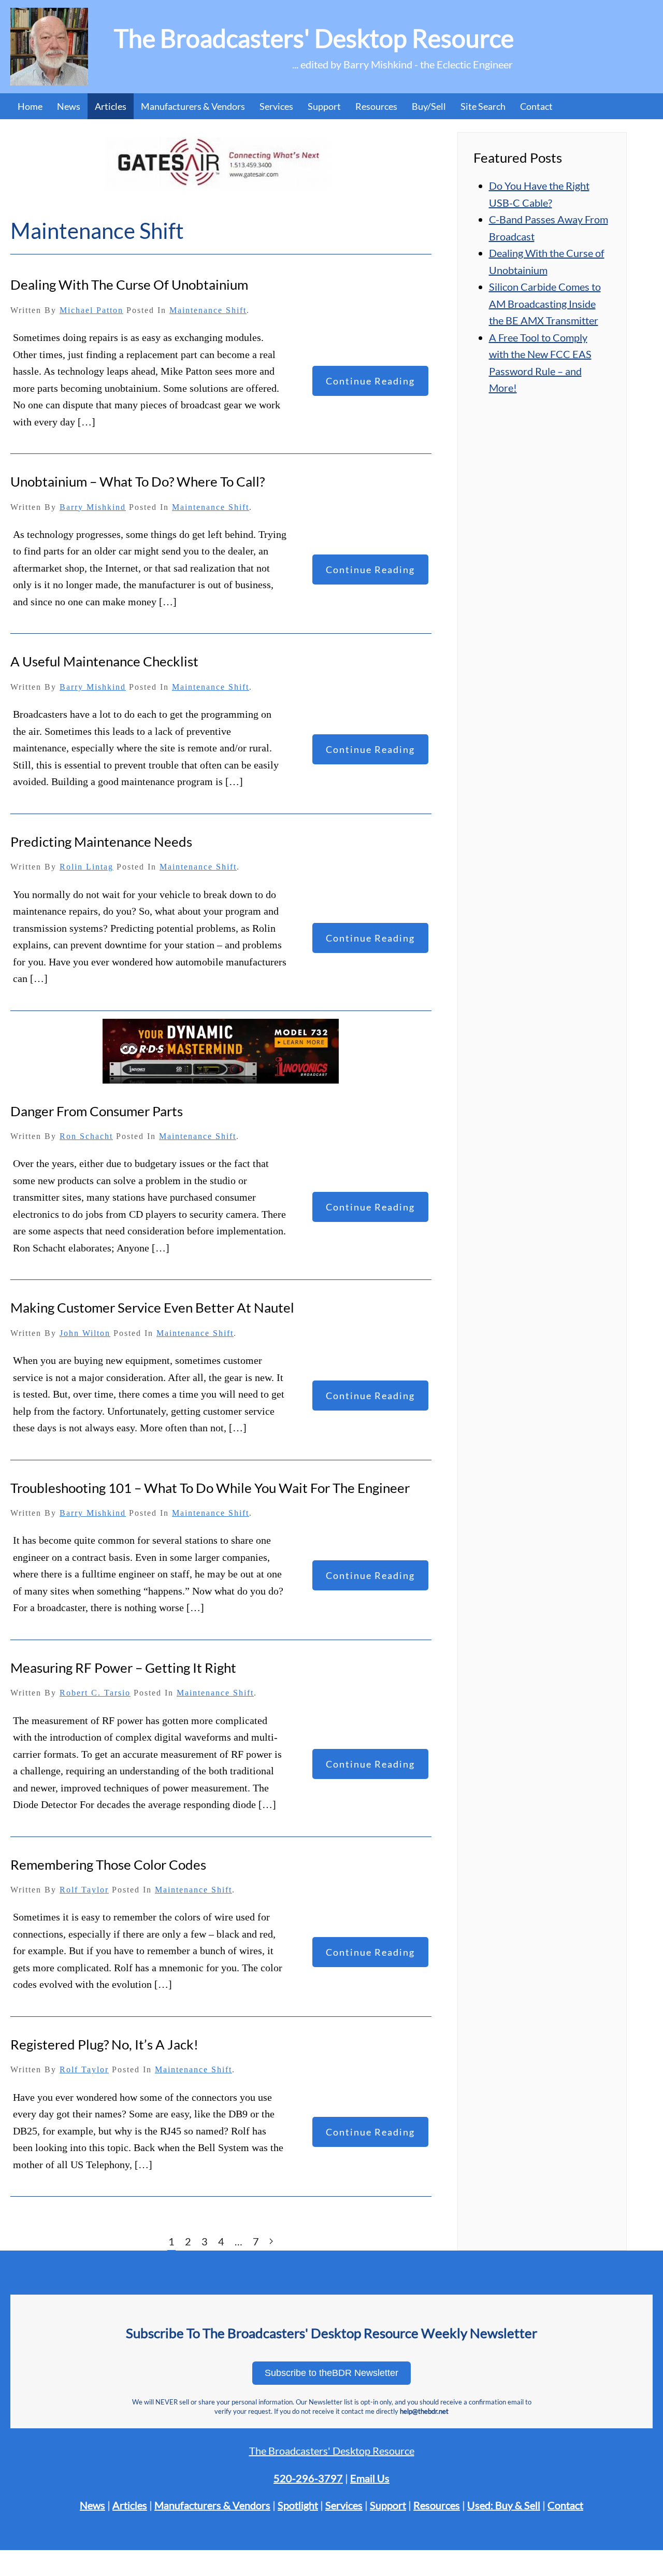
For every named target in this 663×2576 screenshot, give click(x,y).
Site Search (483, 106)
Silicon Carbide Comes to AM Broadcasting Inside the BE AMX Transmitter (545, 303)
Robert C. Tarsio (95, 1693)
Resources (376, 106)
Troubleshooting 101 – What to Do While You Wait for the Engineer (210, 1488)
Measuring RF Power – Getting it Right (123, 1668)
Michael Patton (91, 310)
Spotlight (298, 2505)
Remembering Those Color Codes (108, 1865)
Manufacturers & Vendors (193, 106)
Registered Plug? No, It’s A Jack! (104, 2044)
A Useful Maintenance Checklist (104, 661)
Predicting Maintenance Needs (101, 842)
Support (388, 2505)
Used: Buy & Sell (504, 2505)
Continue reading (370, 381)
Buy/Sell (429, 106)
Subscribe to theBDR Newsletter (331, 2373)
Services (344, 2505)
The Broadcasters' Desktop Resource (332, 2451)
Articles (111, 106)
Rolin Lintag (87, 867)
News (69, 106)
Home (30, 106)
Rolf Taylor (84, 1890)
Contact (536, 106)
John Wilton (85, 1333)
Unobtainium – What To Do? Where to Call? (138, 481)
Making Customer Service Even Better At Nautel (152, 1307)
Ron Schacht (86, 1136)
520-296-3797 (308, 2478)
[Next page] (271, 2241)
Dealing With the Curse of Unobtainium (129, 284)
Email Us (370, 2478)
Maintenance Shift (208, 310)
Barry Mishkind (93, 507)
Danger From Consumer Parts (97, 1111)
